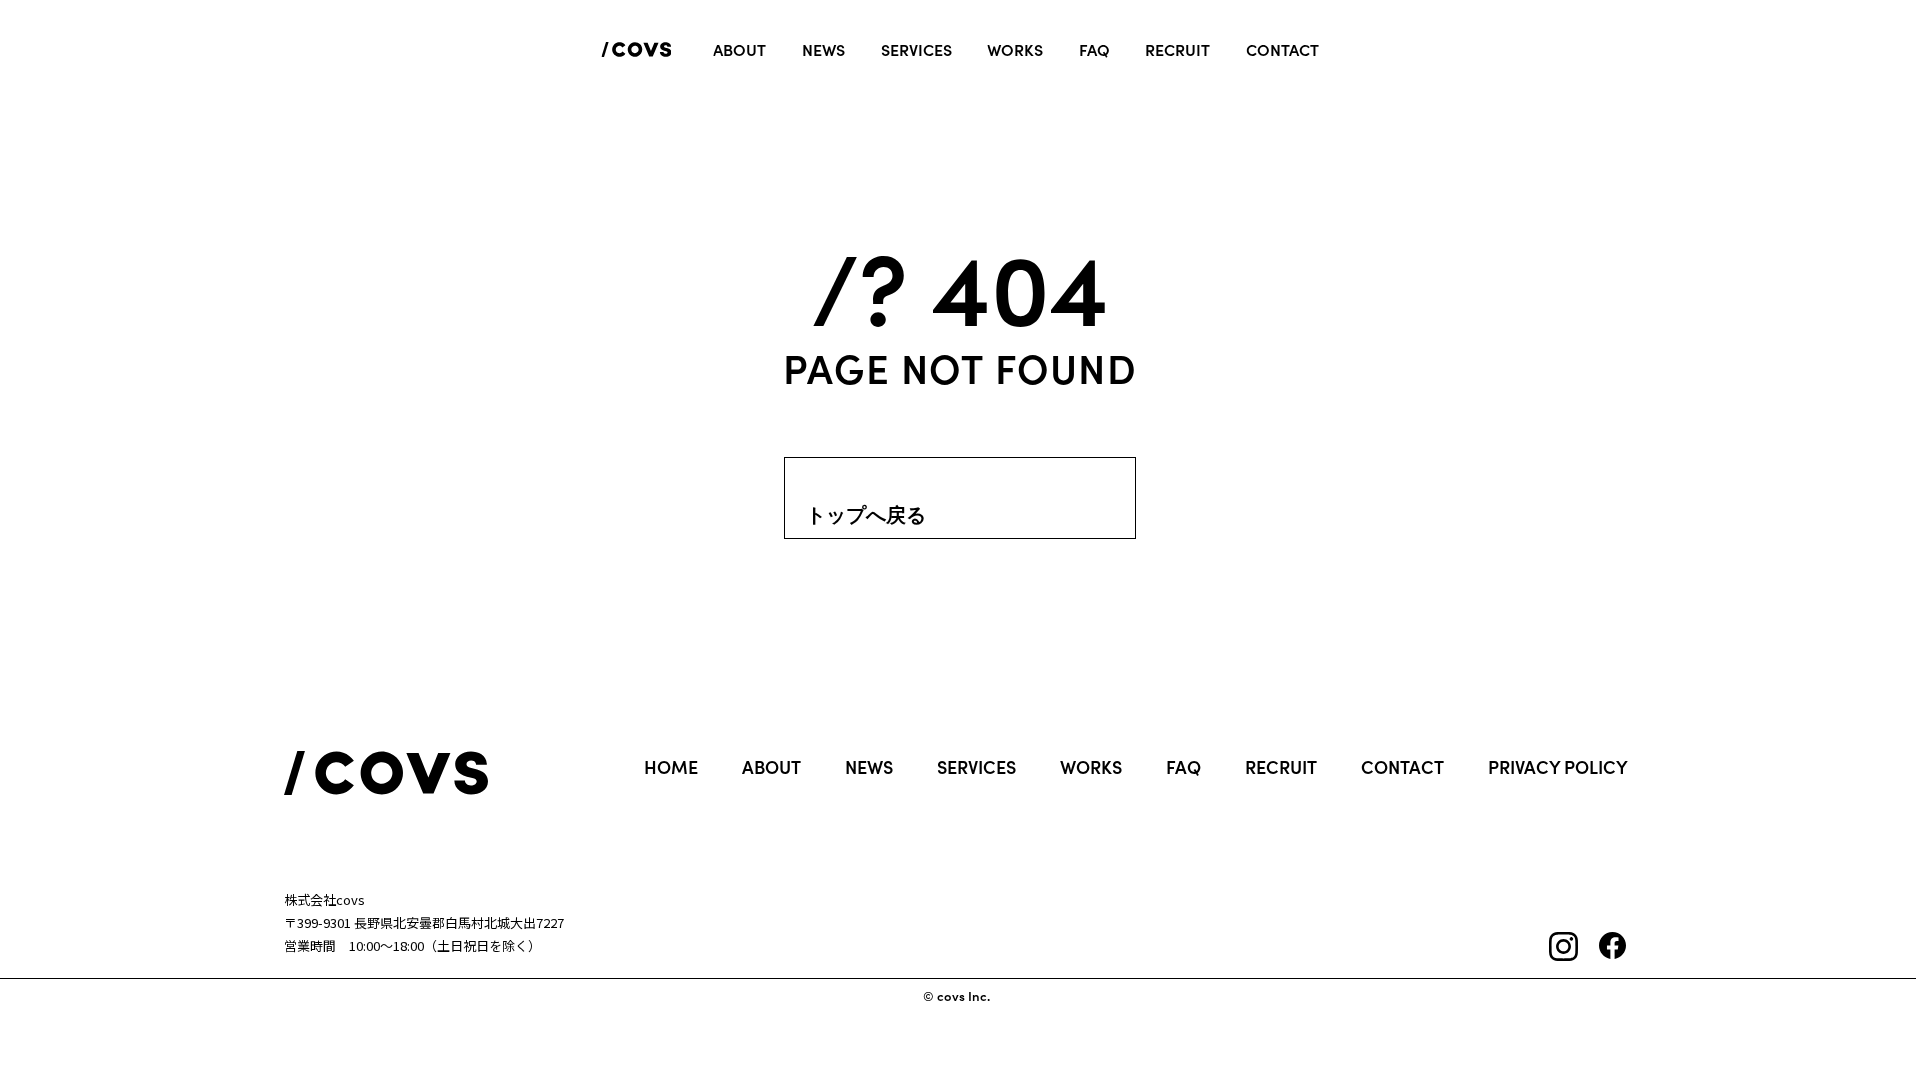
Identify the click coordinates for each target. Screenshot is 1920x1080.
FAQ (1183, 767)
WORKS (1091, 767)
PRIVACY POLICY (1558, 767)
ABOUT (771, 767)
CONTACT (1402, 767)
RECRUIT (1281, 767)
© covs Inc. (956, 996)
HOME (671, 767)
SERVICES (976, 767)
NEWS (869, 767)
